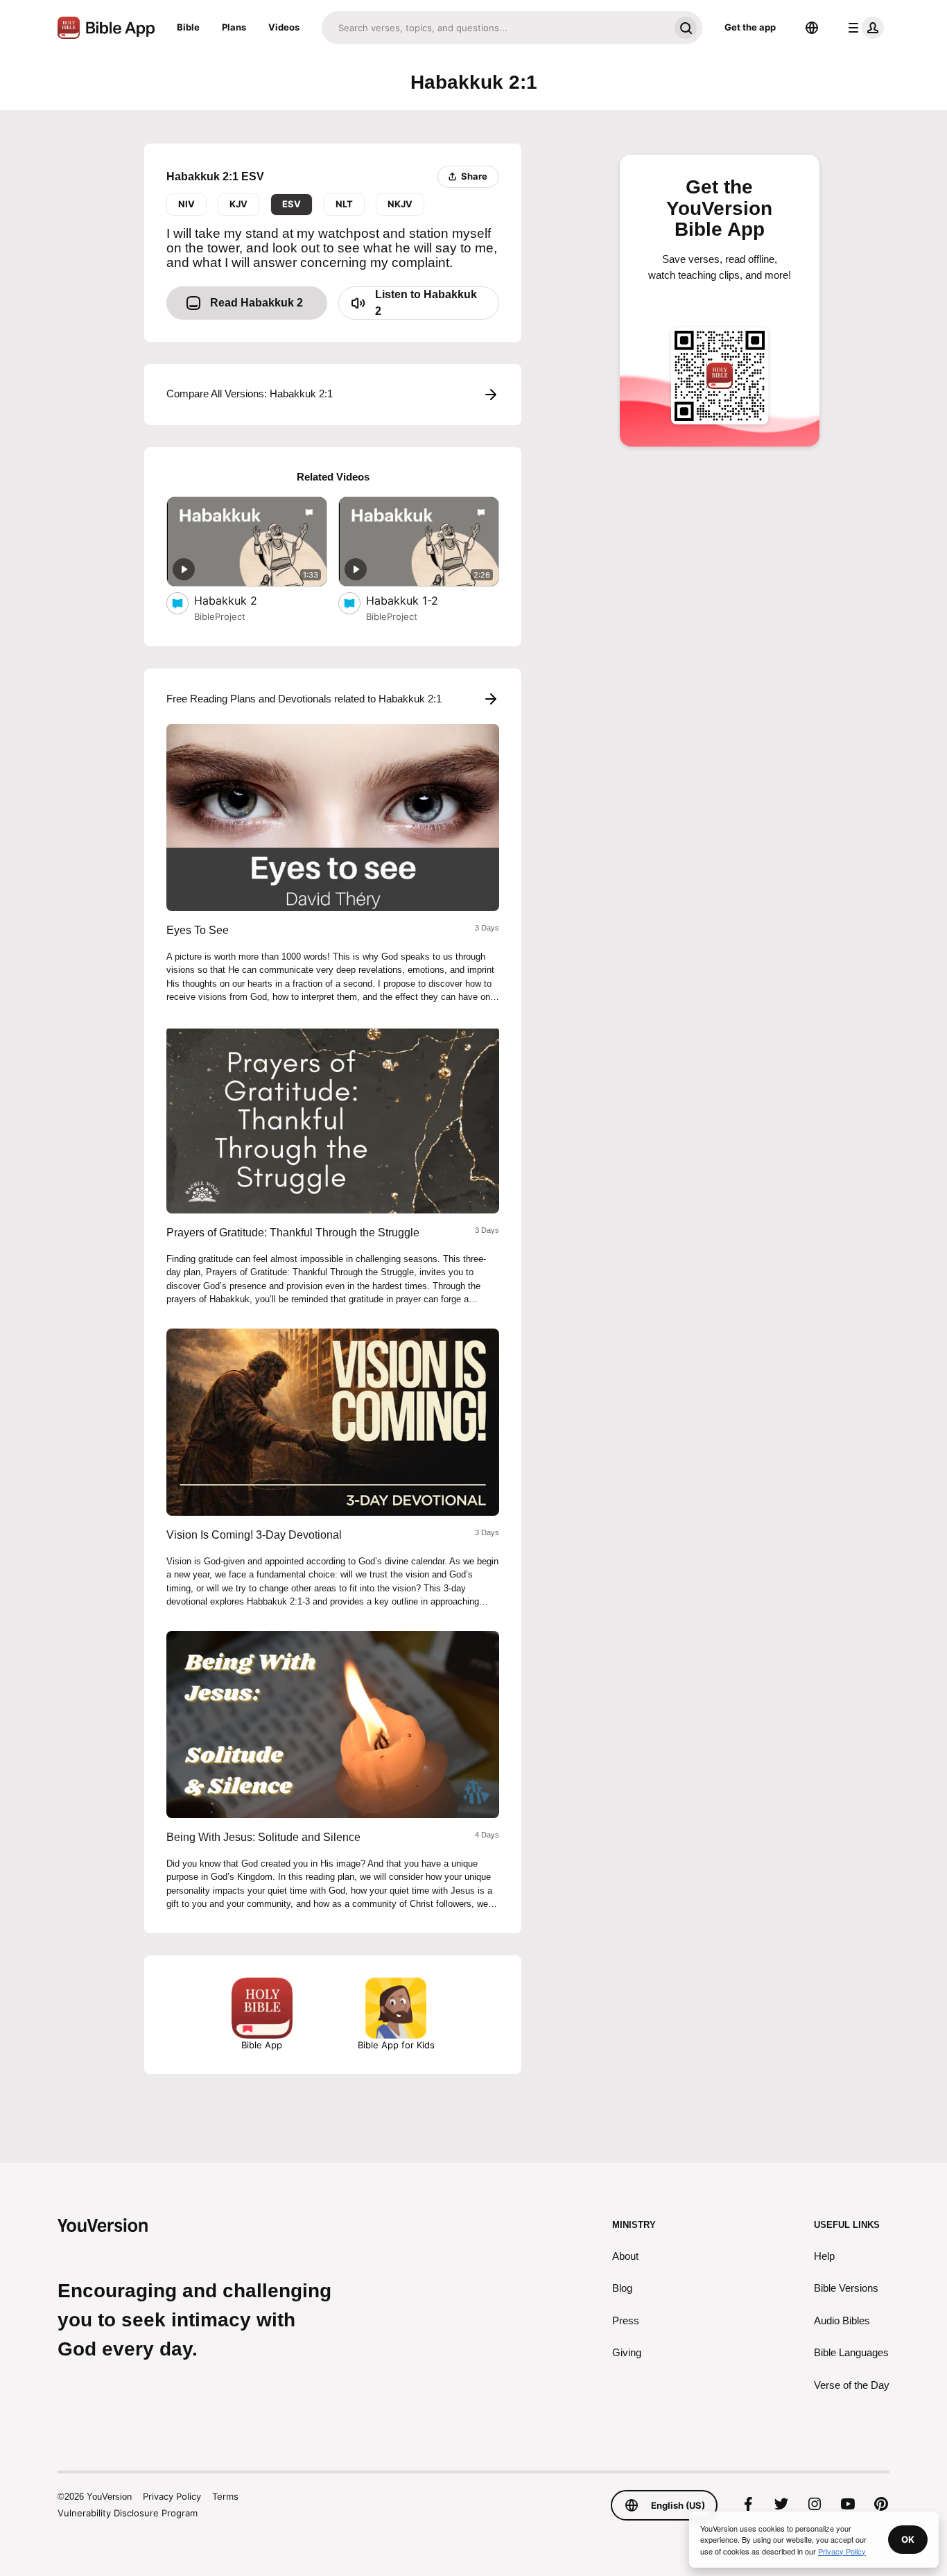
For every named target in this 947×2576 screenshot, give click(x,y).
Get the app (750, 27)
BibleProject (220, 616)
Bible (188, 27)
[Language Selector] (812, 28)
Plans (234, 27)
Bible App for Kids (396, 2045)
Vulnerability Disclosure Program (128, 2513)
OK (908, 2539)
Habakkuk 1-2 (417, 600)
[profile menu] (863, 28)
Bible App (262, 2045)
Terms (225, 2496)
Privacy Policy (172, 2496)
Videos (284, 27)
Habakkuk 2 (239, 600)
